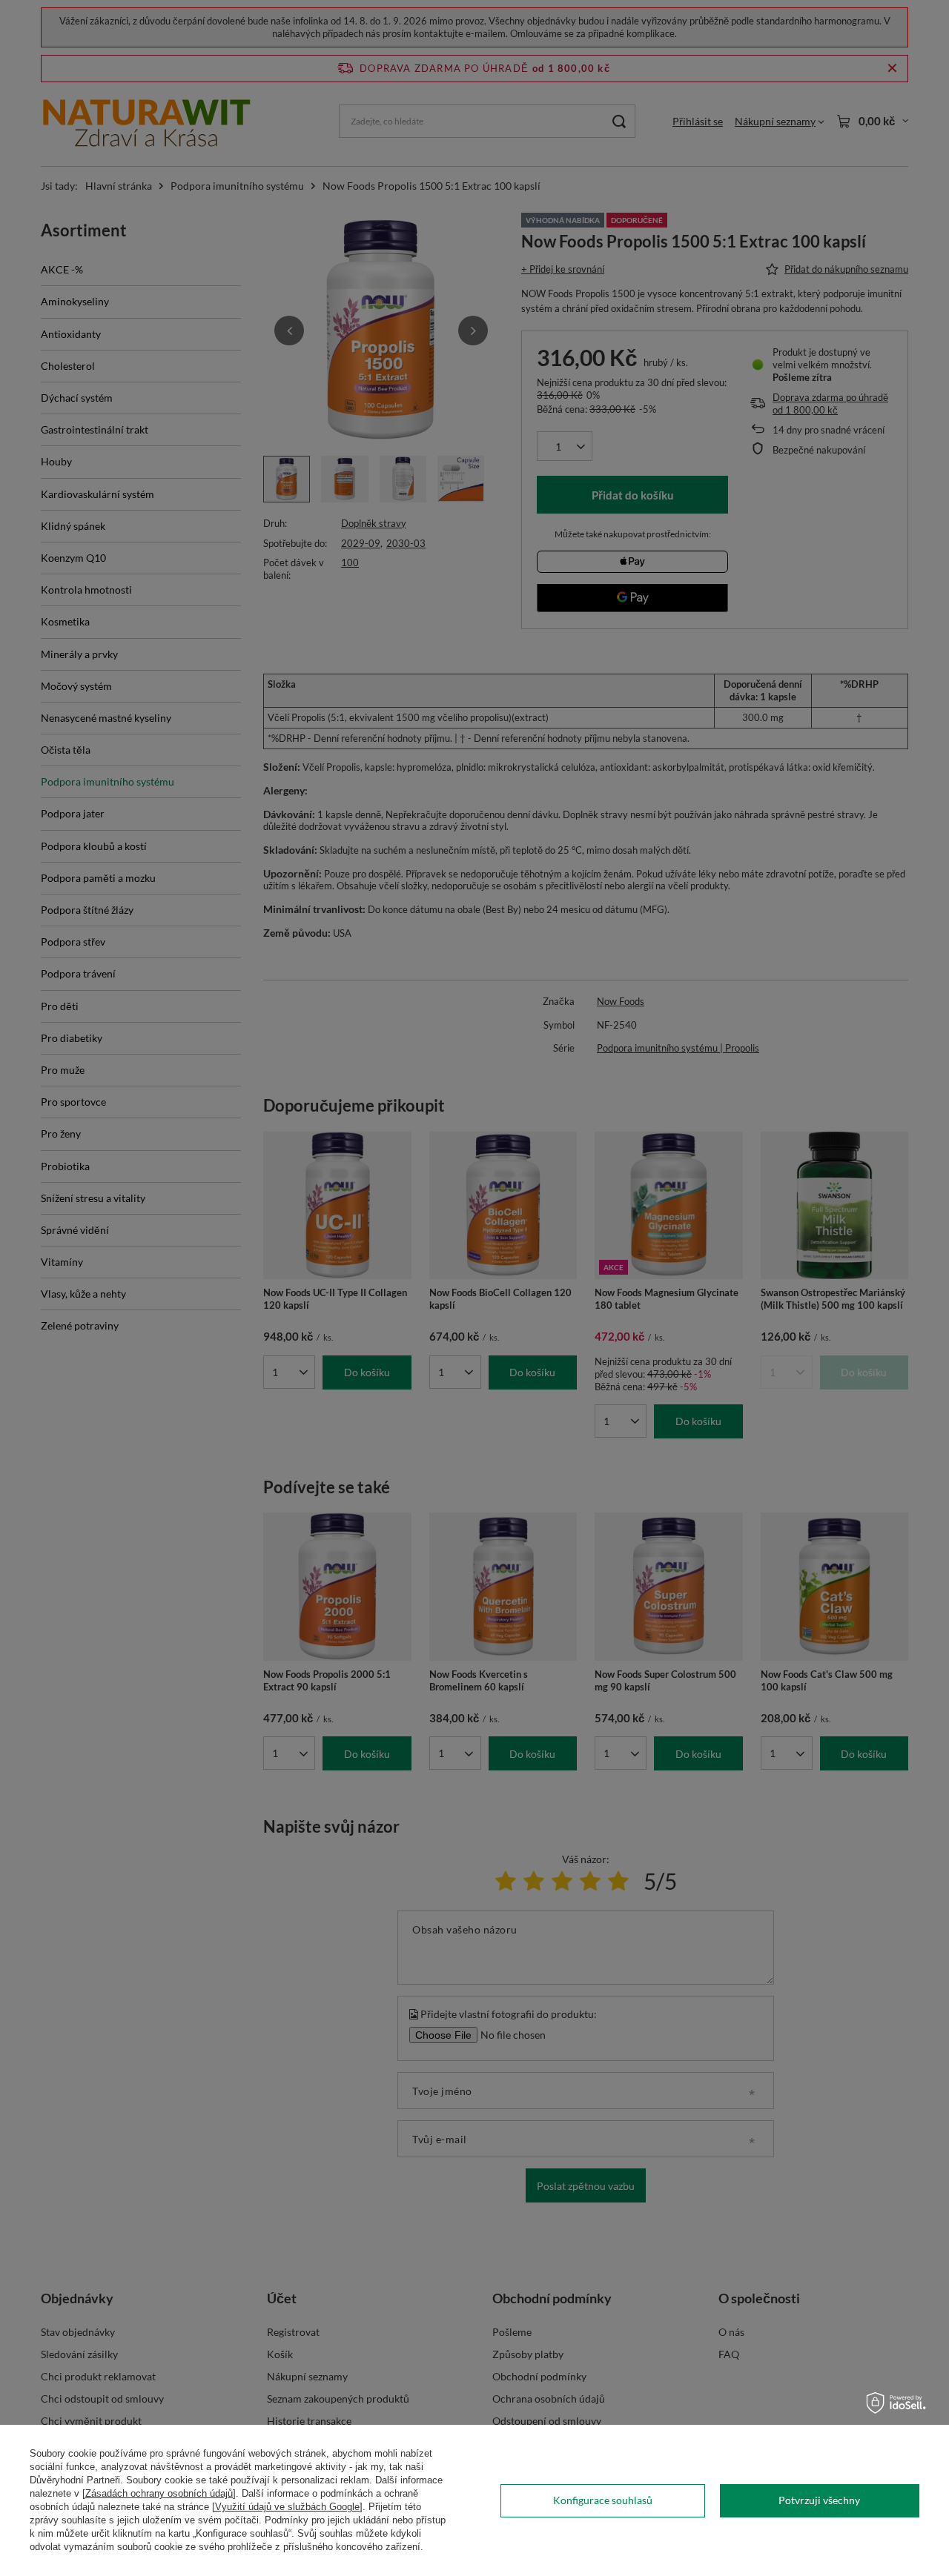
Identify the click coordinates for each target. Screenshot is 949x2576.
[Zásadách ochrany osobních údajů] (159, 2493)
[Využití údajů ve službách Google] (287, 2507)
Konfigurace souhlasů (603, 2500)
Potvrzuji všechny (819, 2500)
